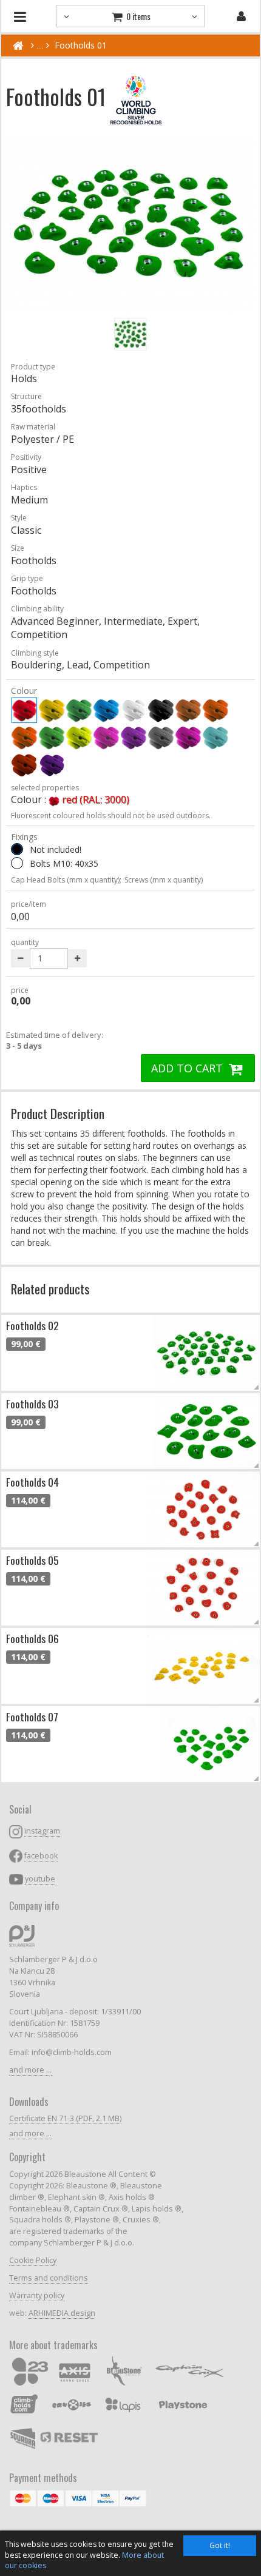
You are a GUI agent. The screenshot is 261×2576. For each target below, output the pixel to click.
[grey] (161, 738)
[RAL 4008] (52, 765)
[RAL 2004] (24, 765)
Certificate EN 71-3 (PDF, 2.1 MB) (65, 2118)
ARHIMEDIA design (62, 2313)
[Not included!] (17, 849)
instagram (42, 1831)
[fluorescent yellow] (79, 738)
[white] (134, 710)
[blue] (106, 710)
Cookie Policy (33, 2260)
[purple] (188, 738)
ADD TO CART (188, 1068)
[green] (79, 710)
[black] (161, 710)
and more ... (30, 2070)
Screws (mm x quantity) (164, 880)
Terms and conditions (49, 2278)
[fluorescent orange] (24, 738)
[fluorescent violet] (134, 738)
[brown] (188, 710)
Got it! (220, 2545)
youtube (40, 1879)
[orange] (215, 710)
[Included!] (17, 863)
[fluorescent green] (52, 738)
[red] (24, 710)
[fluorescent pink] (106, 738)
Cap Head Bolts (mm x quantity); (66, 880)
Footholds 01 (81, 45)
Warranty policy (37, 2295)
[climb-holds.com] (18, 45)
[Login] (241, 16)
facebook (41, 1856)
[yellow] (52, 710)
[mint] (215, 738)
